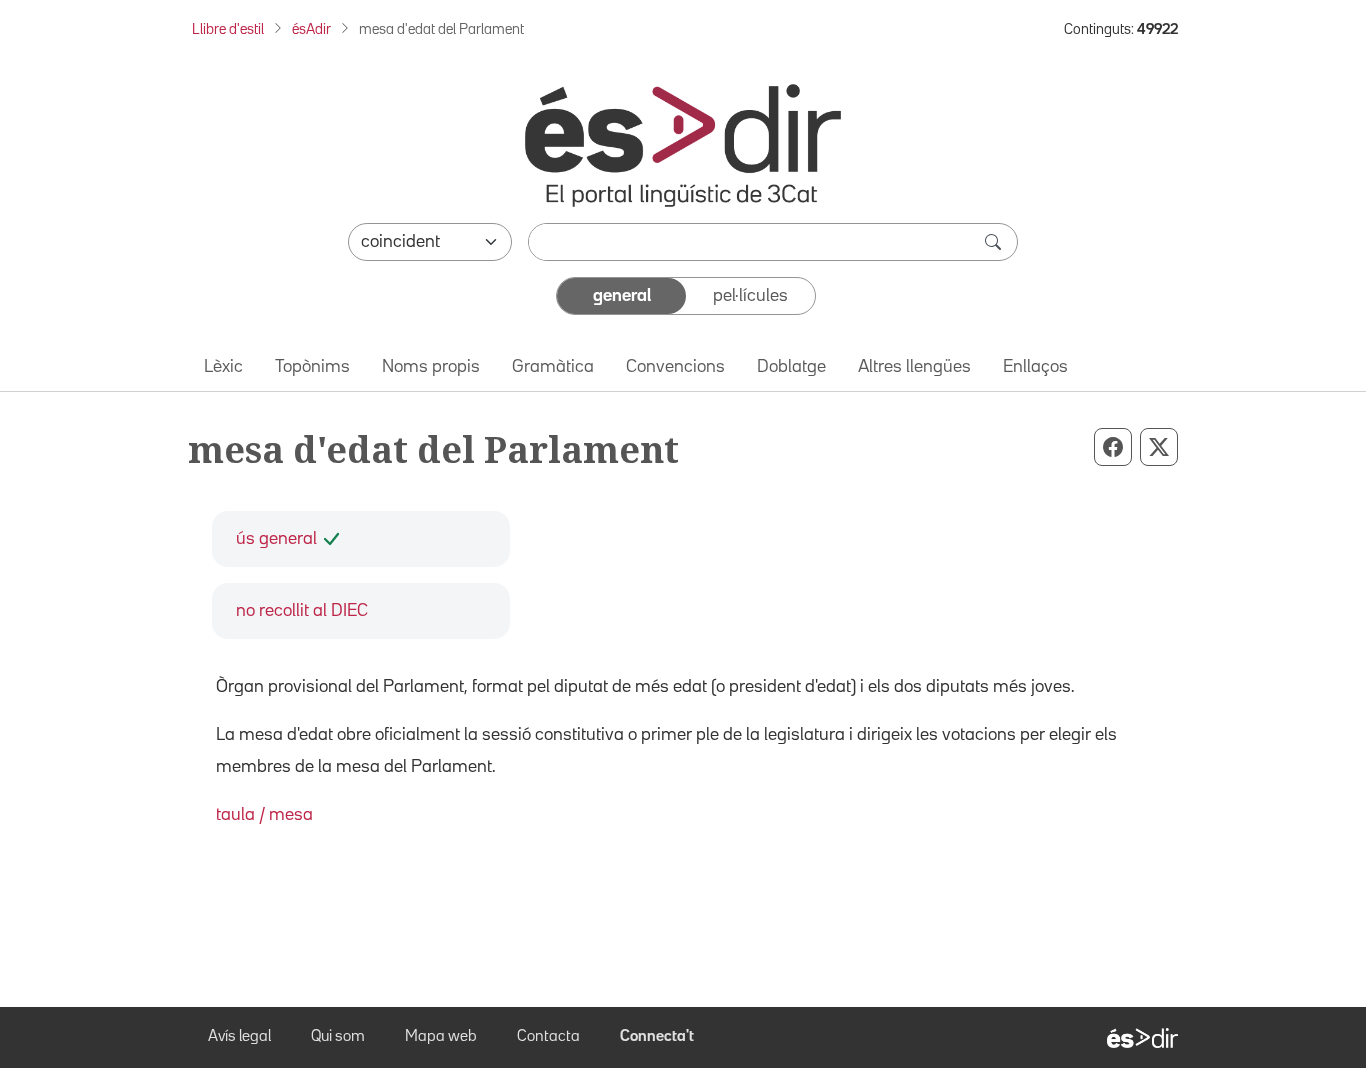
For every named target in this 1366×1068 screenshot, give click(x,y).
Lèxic (223, 367)
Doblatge (791, 367)
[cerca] (995, 242)
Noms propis (431, 367)
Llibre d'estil (228, 29)
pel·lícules (750, 296)
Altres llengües (914, 367)
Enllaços (1035, 367)
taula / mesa (264, 815)
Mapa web (441, 1037)
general (622, 296)
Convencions (675, 367)
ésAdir (311, 29)
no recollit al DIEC (302, 611)
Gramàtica (553, 367)
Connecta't (657, 1037)
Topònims (312, 367)
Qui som (338, 1037)
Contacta (548, 1037)
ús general (276, 539)
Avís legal (239, 1037)
